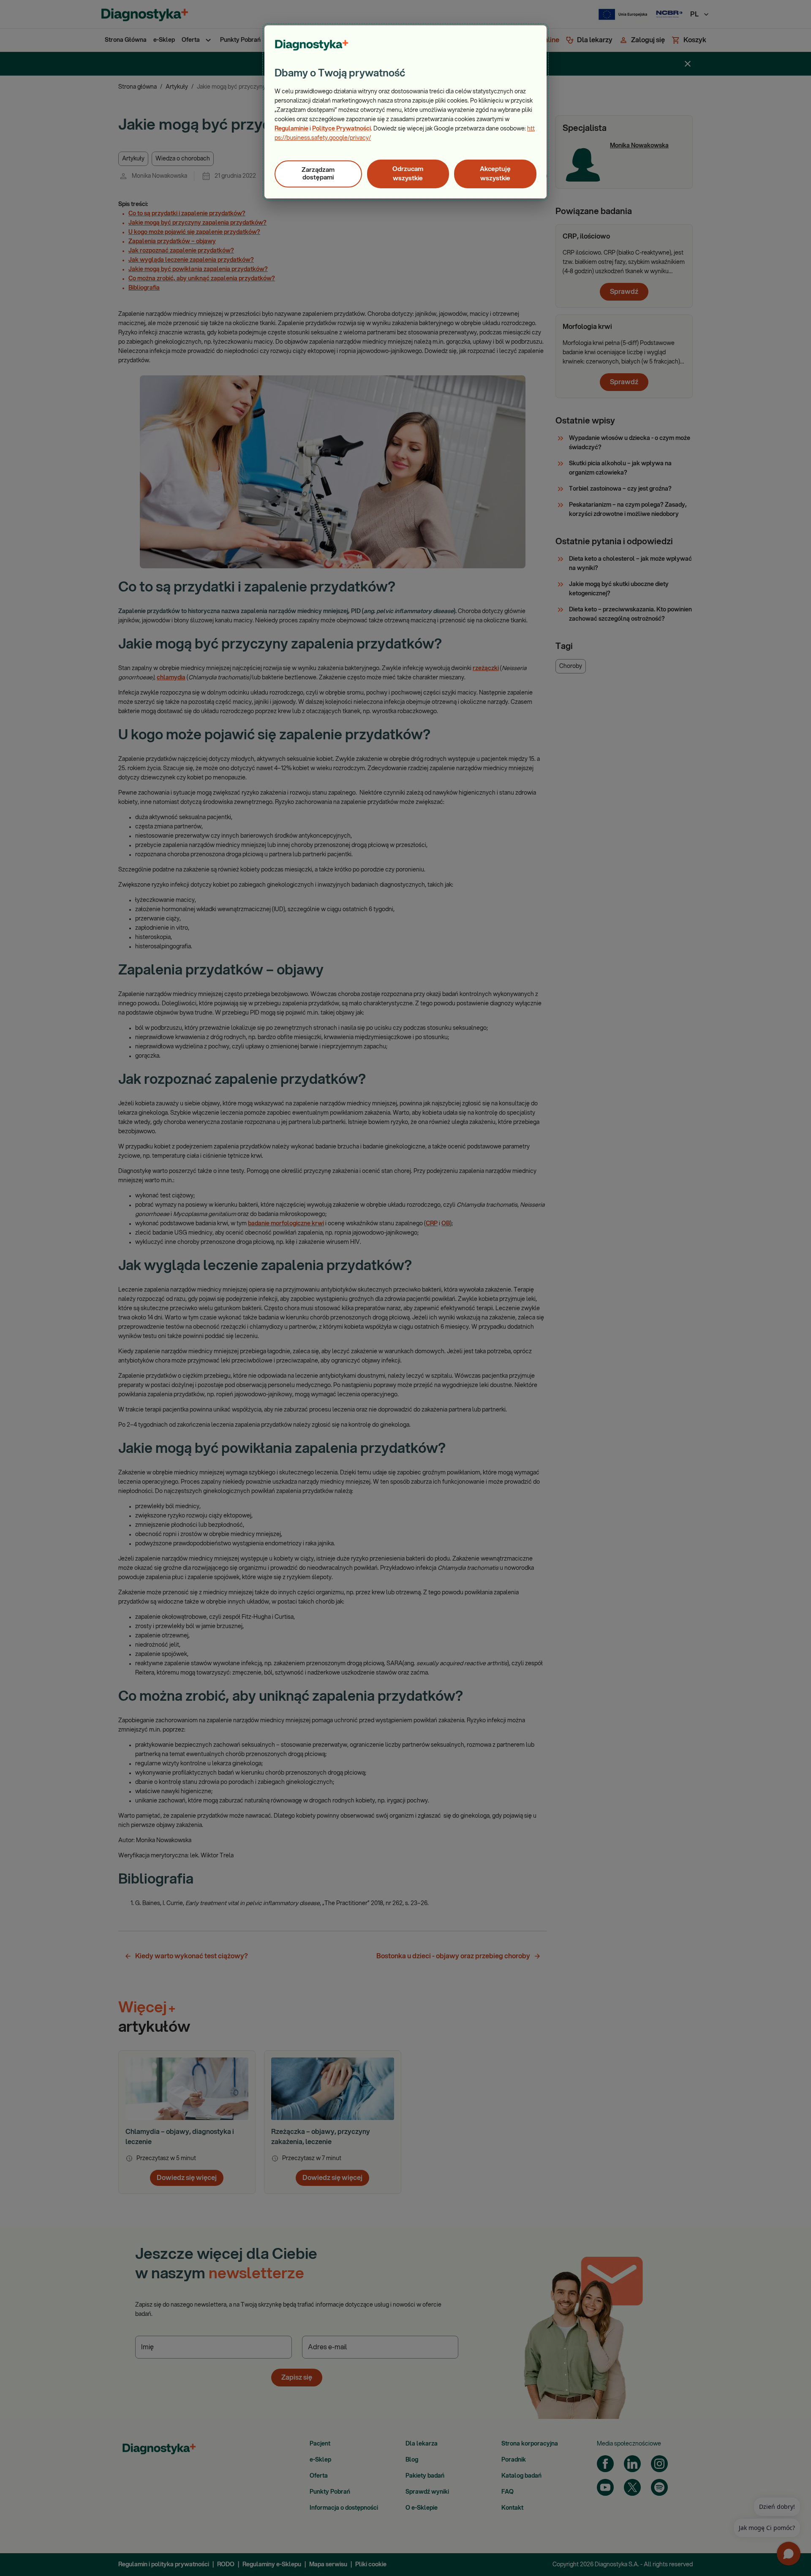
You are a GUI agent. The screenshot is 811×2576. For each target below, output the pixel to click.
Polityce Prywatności (342, 129)
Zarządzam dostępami (318, 174)
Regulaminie (291, 129)
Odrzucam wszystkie (408, 174)
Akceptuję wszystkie (495, 174)
